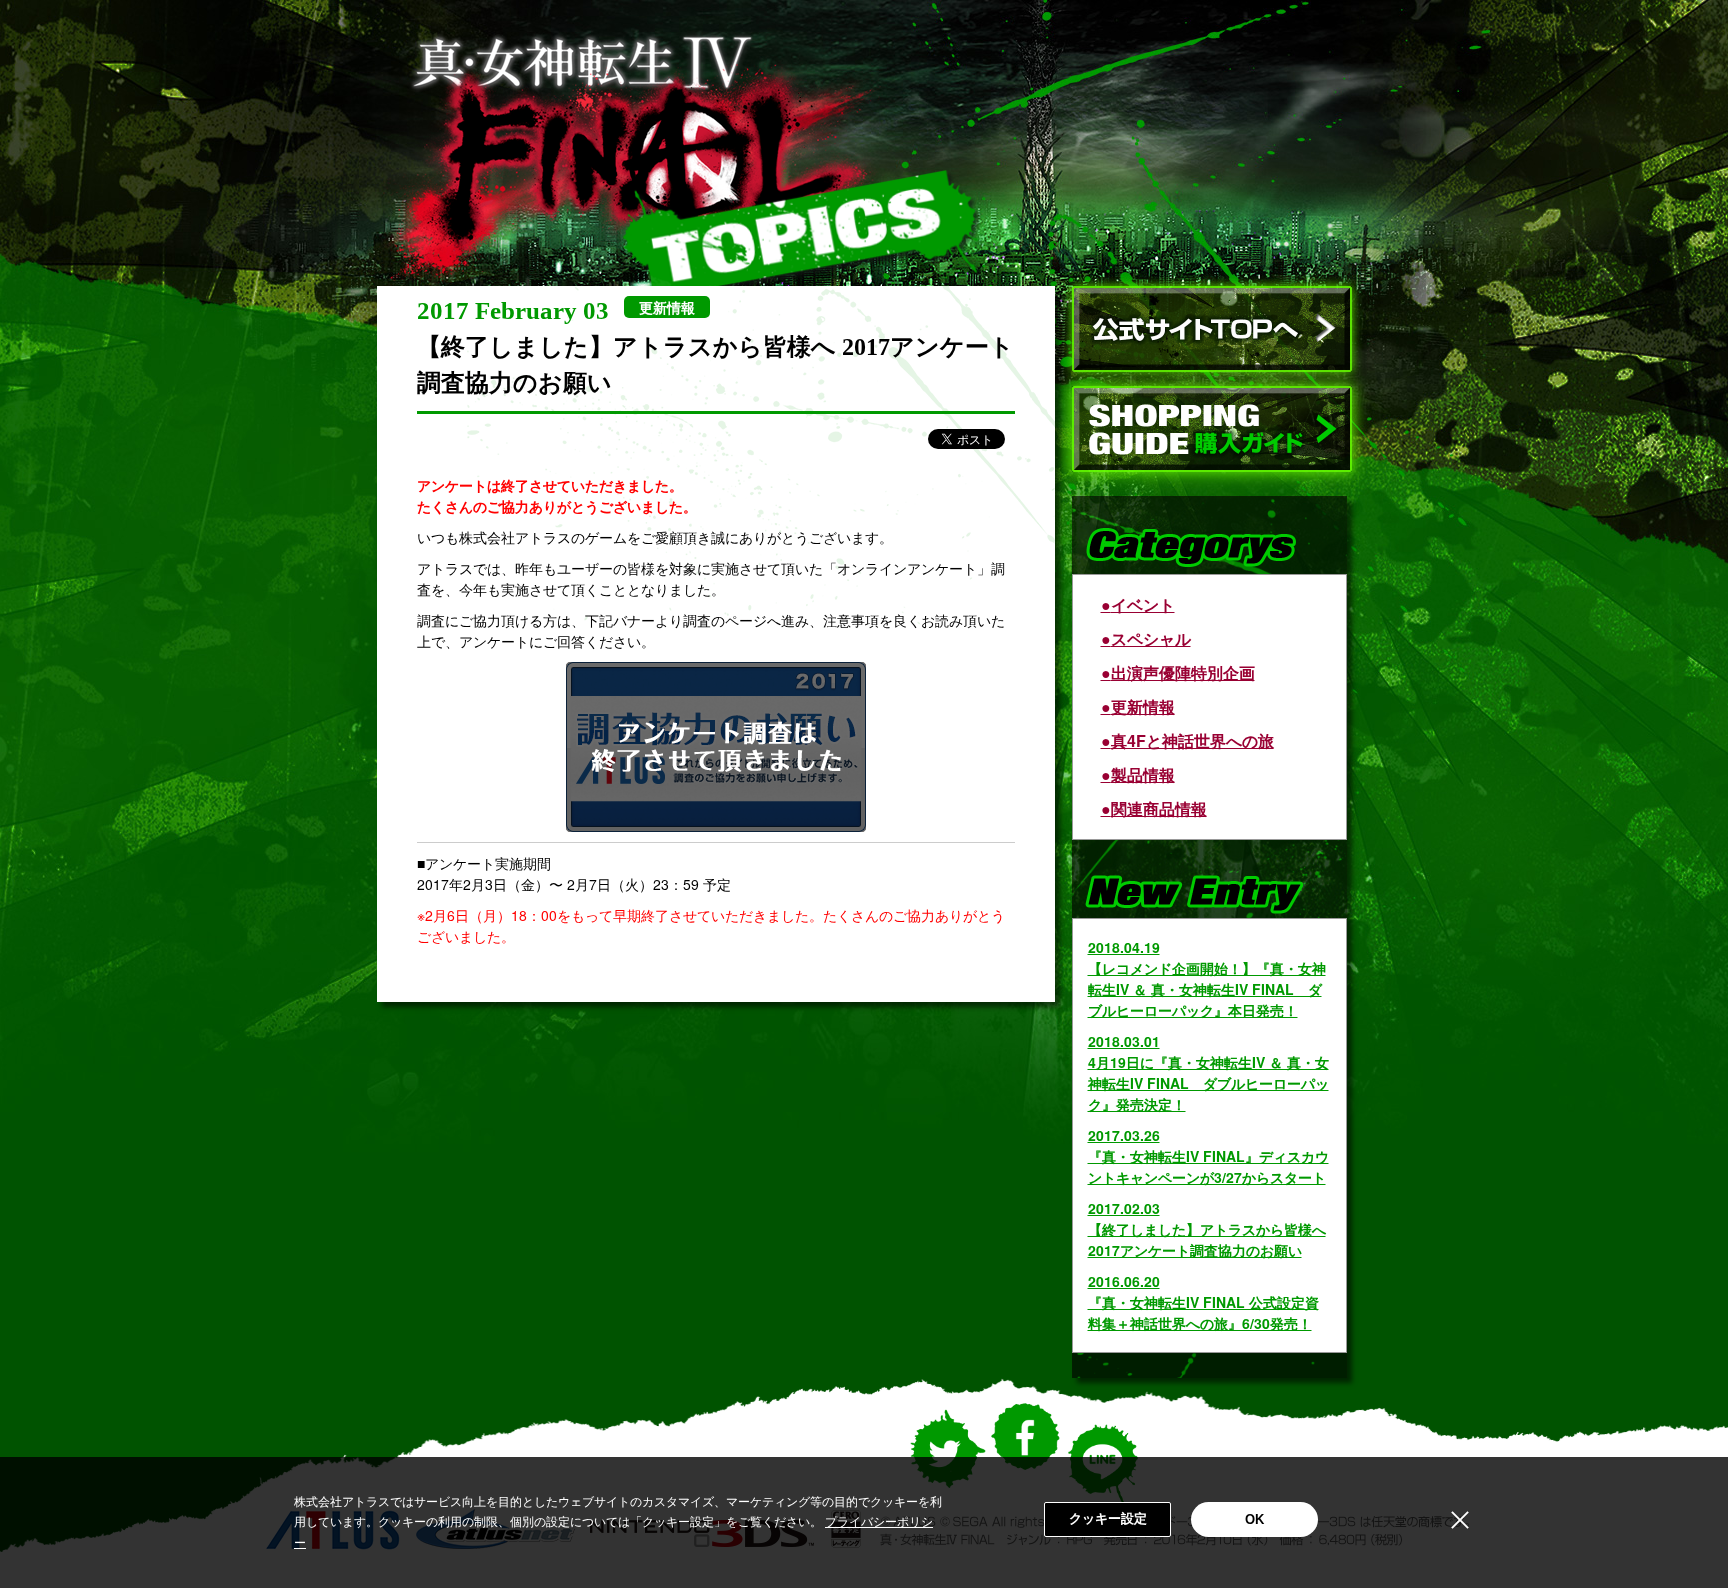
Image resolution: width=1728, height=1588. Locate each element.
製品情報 (1143, 774)
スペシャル (1151, 638)
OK (1254, 1519)
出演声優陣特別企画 (1183, 672)
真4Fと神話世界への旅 (1192, 740)
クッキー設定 (1108, 1518)
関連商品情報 (1159, 808)
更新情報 (1143, 706)
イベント (1143, 604)
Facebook (1025, 1452)
